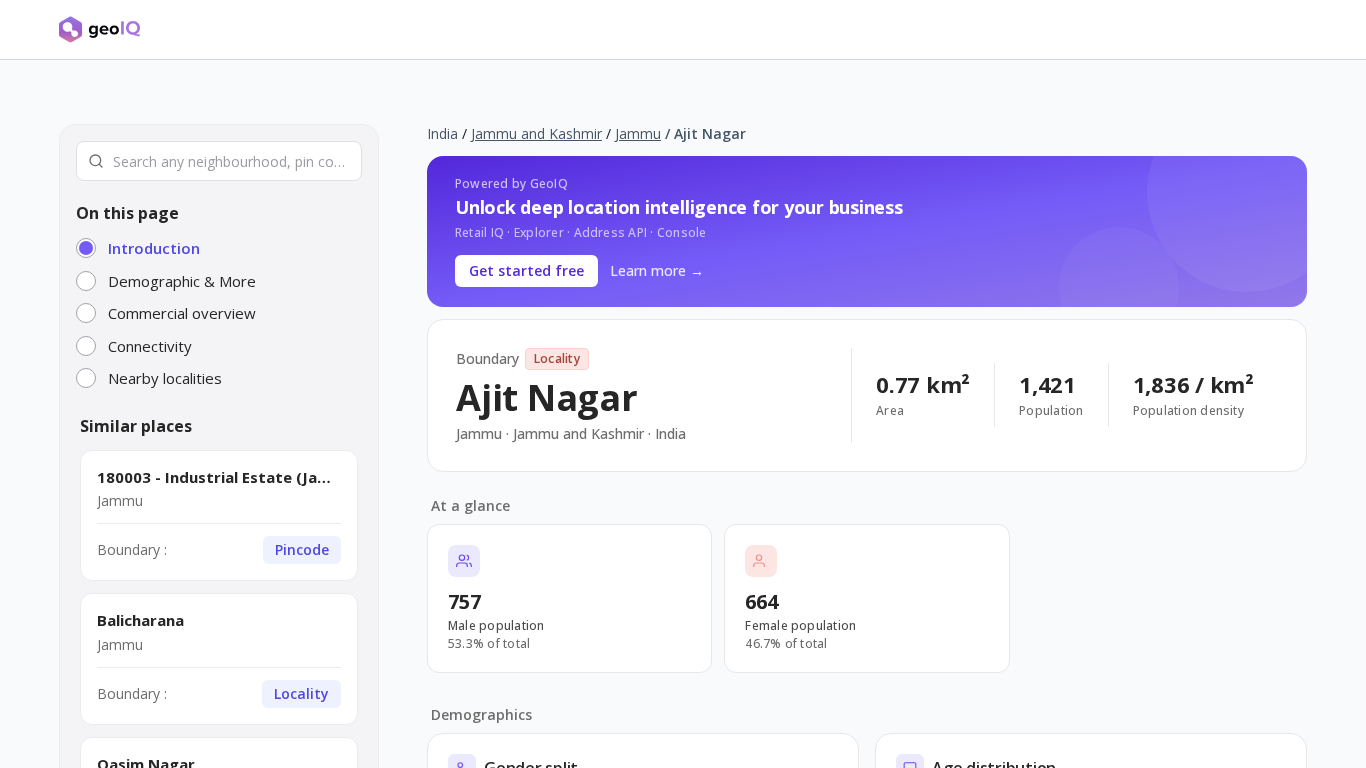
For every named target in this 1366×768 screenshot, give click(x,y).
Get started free (526, 270)
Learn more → (657, 270)
